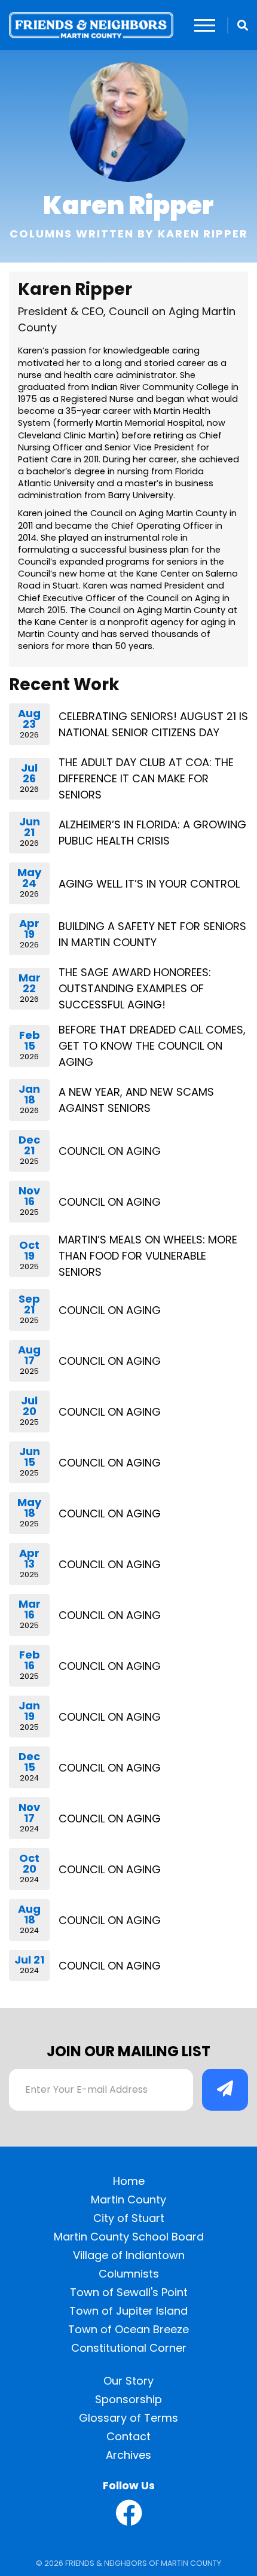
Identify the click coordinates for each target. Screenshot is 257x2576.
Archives (128, 2455)
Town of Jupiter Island (128, 2311)
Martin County (128, 2199)
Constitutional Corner (129, 2348)
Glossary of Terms (128, 2418)
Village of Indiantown (129, 2255)
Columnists (129, 2274)
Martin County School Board (129, 2237)
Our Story (128, 2381)
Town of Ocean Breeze (128, 2329)
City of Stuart (129, 2218)
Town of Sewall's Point (129, 2292)
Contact (128, 2436)
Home (129, 2181)
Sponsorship (128, 2399)
